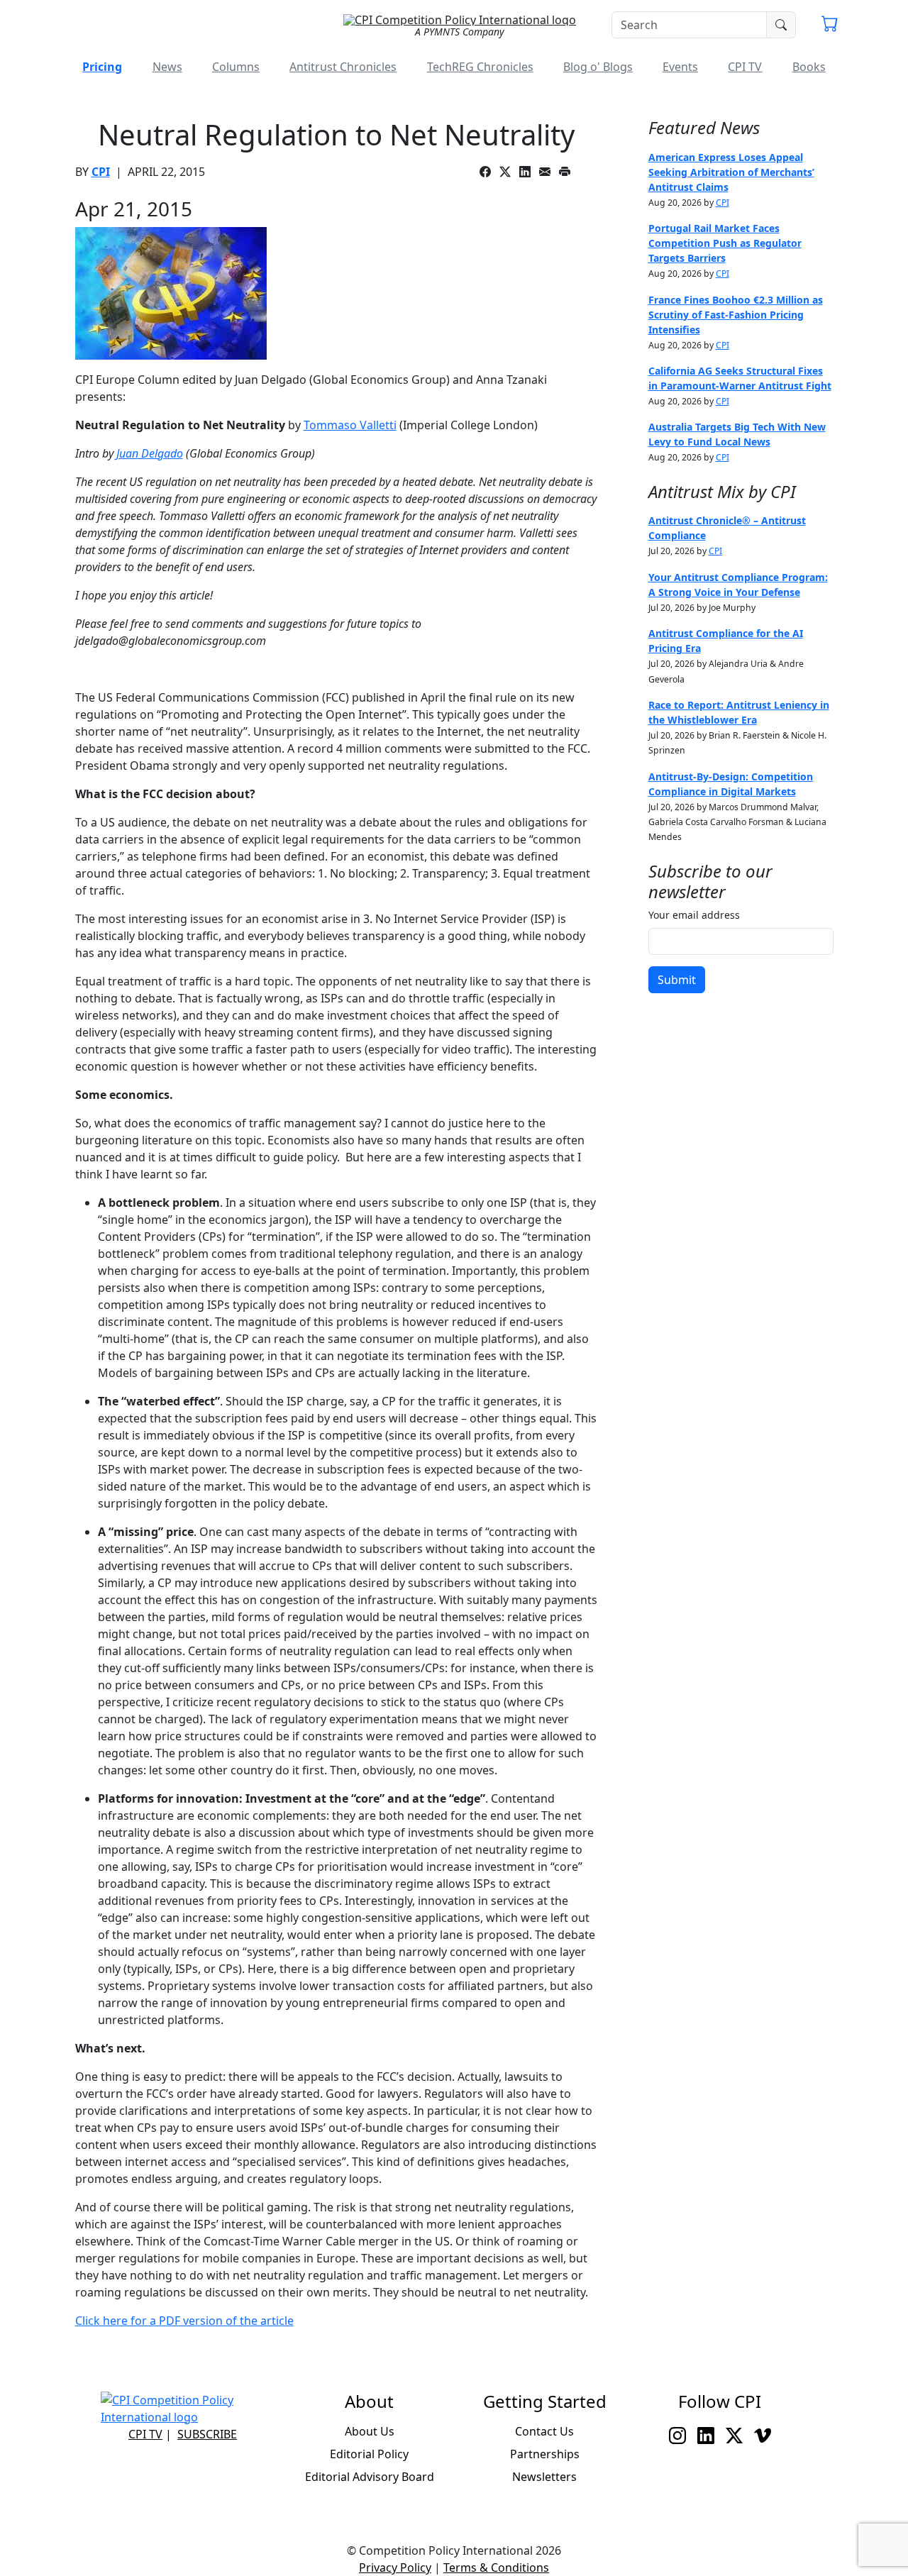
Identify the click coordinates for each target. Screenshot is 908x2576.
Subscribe (207, 2434)
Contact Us (544, 2431)
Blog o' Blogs (598, 67)
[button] (830, 26)
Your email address (694, 915)
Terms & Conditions (496, 2567)
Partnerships (545, 2454)
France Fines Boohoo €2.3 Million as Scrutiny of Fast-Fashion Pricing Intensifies (736, 315)
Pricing (102, 67)
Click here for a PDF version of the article (184, 2321)
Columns (236, 67)
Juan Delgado (150, 453)
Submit (677, 980)
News (167, 67)
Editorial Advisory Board (370, 2477)
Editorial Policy (369, 2454)
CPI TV (745, 67)
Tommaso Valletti (350, 425)
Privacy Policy (395, 2567)
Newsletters (544, 2477)
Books (809, 67)
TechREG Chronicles (480, 67)
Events (680, 67)
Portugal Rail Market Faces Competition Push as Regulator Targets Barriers (725, 243)
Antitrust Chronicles (343, 67)
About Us (370, 2431)
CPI (101, 172)
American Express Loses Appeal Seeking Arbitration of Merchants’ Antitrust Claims (731, 172)
